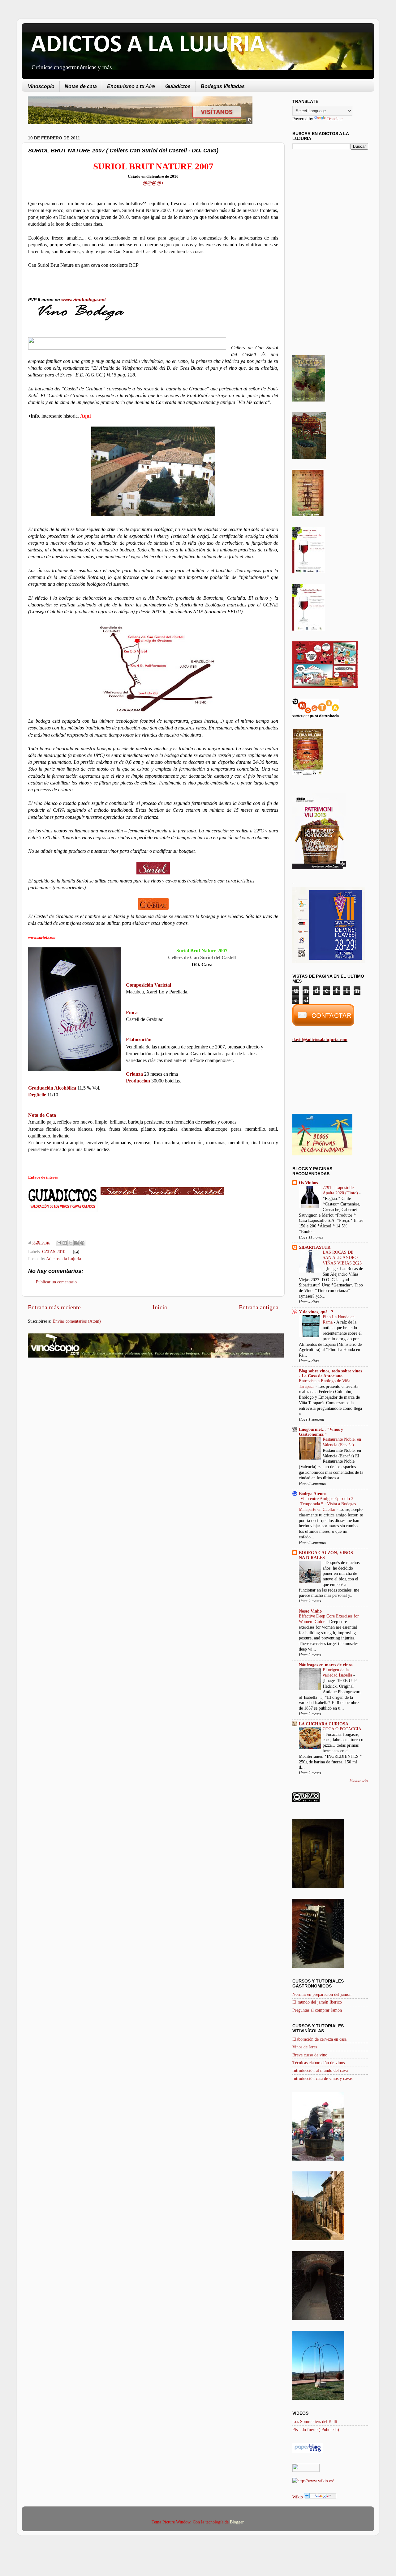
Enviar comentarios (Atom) (77, 1321)
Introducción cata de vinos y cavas (322, 2078)
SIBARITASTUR (315, 1247)
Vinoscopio (41, 86)
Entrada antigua (259, 1307)
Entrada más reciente (54, 1307)
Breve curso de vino (310, 2055)
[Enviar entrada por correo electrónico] (75, 1252)
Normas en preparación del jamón (322, 1994)
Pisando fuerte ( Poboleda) (316, 2429)
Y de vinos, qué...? (316, 1312)
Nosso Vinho (310, 1611)
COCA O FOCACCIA (342, 1729)
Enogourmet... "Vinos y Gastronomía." (321, 1432)
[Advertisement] (80, 1412)
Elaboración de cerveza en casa (319, 2039)
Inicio (160, 1307)
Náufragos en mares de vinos (326, 1665)
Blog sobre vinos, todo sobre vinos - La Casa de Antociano (330, 1373)
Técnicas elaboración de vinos (319, 2063)
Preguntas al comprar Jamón (317, 2010)
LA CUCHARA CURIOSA (324, 1724)
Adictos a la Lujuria (64, 1259)
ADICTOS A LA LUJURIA (148, 45)
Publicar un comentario (56, 1282)
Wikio (298, 2497)
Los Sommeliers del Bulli (315, 2421)
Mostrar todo (359, 1780)
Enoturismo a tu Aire (131, 86)
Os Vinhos (308, 1183)
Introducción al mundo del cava (320, 2070)
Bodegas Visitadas (223, 86)
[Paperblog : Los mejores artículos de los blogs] (308, 2451)
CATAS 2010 (54, 1252)
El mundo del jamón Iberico (317, 2002)
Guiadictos (178, 86)
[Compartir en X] (71, 1243)
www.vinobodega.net (84, 300)
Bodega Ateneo (313, 1494)
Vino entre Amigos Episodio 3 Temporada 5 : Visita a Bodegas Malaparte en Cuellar (327, 1504)
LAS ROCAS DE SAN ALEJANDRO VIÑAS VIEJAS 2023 (342, 1258)
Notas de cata (81, 86)
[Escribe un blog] (65, 1243)
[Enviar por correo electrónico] (59, 1243)
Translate (335, 119)
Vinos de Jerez (305, 2047)
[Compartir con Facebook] (76, 1243)
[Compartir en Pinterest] (82, 1243)
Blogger (237, 2522)
